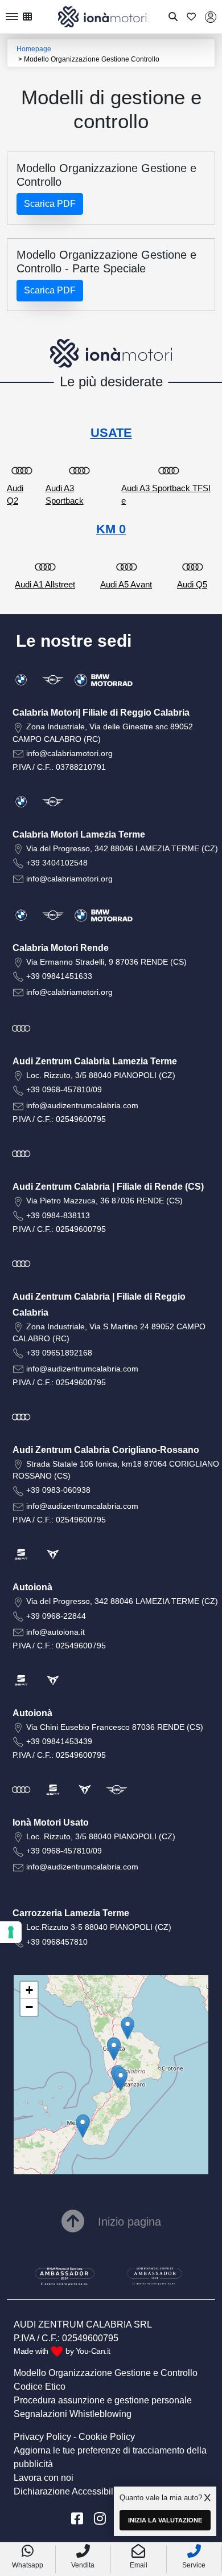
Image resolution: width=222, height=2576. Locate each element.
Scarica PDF (50, 204)
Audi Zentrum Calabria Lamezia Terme (95, 1061)
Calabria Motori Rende (61, 948)
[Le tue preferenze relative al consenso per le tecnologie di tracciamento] (11, 1932)
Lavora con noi (44, 2478)
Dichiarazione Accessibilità (68, 2491)
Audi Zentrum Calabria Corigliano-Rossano (106, 1450)
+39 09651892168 (59, 1353)
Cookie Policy (107, 2437)
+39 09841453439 (59, 1741)
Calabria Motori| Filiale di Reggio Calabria (101, 713)
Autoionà (32, 1587)
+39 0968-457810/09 (64, 1089)
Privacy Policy (42, 2437)
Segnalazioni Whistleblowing (73, 2414)
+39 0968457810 (57, 1942)
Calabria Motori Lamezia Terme (79, 834)
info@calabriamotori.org (69, 753)
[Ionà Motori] (102, 16)
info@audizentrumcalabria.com (82, 1105)
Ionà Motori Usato (51, 1822)
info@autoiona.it (55, 1632)
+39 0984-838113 (58, 1215)
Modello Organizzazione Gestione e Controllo (106, 2373)
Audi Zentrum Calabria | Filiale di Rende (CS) (108, 1187)
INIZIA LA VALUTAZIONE (165, 2520)
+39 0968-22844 (56, 1616)
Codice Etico (40, 2387)
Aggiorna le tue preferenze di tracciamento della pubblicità (110, 2457)
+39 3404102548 (57, 863)
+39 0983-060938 (58, 1490)
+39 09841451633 (59, 976)
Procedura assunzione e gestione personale (103, 2400)
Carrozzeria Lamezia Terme (71, 1913)
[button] (83, 2126)
